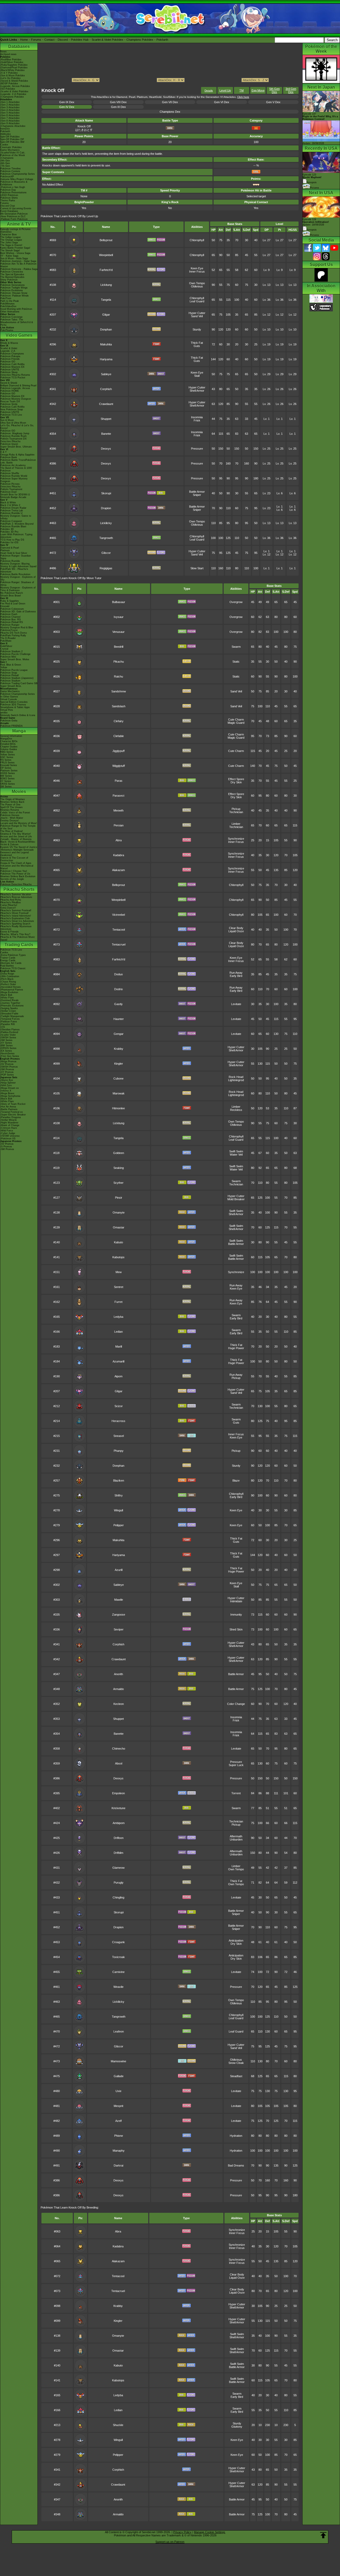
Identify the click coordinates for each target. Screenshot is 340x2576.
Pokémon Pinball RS (12, 622)
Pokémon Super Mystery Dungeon (14, 480)
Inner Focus (197, 271)
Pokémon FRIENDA (11, 726)
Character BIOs (9, 741)
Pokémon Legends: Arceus (15, 388)
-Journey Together (10, 1003)
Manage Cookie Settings (210, 2532)
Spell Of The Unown (11, 807)
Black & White (8, 503)
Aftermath (236, 1836)
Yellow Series (8, 755)
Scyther (118, 1183)
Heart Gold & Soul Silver (14, 553)
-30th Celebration (10, 976)
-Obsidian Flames (10, 1030)
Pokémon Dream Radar (13, 508)
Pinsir (119, 1198)
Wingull (118, 1510)
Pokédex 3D (7, 529)
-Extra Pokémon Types (13, 955)
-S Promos (6, 1147)
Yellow (4, 667)
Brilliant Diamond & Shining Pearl (18, 386)
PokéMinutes (7, 304)
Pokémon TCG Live (11, 415)
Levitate (236, 1004)
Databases (19, 46)
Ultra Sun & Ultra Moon (13, 423)
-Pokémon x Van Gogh (13, 187)
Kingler (119, 1064)
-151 (3, 1027)
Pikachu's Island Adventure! (16, 916)
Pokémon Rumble (10, 561)
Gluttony (237, 2427)
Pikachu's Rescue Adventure (16, 897)
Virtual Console (9, 699)
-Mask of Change (10, 1125)
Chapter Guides (9, 747)
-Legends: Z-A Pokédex (13, 94)
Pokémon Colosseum (12, 609)
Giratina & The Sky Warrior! (16, 834)
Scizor (119, 1406)
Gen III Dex (118, 107)
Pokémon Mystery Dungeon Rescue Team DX (16, 400)
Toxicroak (118, 1957)
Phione (119, 2136)
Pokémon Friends (10, 359)
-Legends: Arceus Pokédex (15, 86)
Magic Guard (236, 723)
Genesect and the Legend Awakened (14, 854)
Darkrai (118, 2165)
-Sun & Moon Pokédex (13, 76)
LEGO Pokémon (9, 195)
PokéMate (6, 641)
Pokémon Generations (12, 285)
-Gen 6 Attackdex (10, 115)
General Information (11, 736)
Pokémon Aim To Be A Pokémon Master (18, 265)
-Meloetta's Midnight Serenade (17, 850)
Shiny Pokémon (9, 280)
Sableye (106, 374)
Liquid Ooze (236, 931)
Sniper (197, 495)
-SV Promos (7, 1064)
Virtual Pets (7, 710)
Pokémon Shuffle (10, 473)
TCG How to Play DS (12, 540)
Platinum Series (9, 771)
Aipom (118, 1376)
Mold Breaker (236, 1199)
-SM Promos (7, 1069)
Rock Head (236, 1077)
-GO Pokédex (8, 89)
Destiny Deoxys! (10, 821)
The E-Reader (8, 638)
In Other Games (9, 697)
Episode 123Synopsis (312, 179)
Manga (19, 731)
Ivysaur (119, 617)
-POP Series (7, 1075)
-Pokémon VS (8, 1139)
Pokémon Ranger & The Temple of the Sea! (18, 827)
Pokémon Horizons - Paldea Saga (19, 269)
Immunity (236, 1615)
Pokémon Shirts (9, 198)
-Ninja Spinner (8, 1083)
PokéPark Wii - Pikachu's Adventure (14, 570)
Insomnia (197, 417)
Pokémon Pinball (9, 675)
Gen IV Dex (67, 107)
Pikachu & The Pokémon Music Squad (18, 938)
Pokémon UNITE (10, 370)
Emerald (5, 606)
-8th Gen (5, 163)
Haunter (119, 1019)
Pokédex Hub (80, 40)
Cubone (118, 1078)
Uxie (118, 2091)
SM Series (6, 787)
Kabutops (118, 1257)
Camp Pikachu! (9, 905)
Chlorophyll (197, 240)
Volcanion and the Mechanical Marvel (17, 867)
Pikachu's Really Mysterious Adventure (16, 928)
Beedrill (119, 647)
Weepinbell (106, 255)
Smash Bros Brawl (10, 596)
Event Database (9, 211)
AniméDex (6, 232)
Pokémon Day (8, 190)
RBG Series (7, 752)
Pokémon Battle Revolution (15, 574)
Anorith (118, 1674)
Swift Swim (236, 1151)
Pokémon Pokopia (10, 356)
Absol (119, 1763)
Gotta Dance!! (8, 908)
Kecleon (119, 1704)
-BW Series (7, 1046)
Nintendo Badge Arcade (13, 497)
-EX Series (6, 1051)
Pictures (314, 188)
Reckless (236, 1110)
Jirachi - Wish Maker (12, 818)
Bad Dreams (236, 2165)
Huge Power (236, 1348)
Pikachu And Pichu (11, 900)
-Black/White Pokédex (12, 70)
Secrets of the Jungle (12, 879)
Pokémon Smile (9, 404)
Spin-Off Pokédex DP (12, 139)
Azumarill (118, 1361)
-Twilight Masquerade (12, 1016)
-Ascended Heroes (10, 987)
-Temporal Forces (10, 1019)
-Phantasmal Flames (12, 990)
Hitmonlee (118, 1108)
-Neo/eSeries (7, 1053)
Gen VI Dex (222, 102)
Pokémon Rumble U (11, 513)
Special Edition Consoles (14, 702)
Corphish (106, 389)
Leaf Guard (197, 301)
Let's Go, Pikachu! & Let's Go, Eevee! (17, 427)
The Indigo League (10, 237)
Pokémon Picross (10, 484)
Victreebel (118, 915)
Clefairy (119, 721)
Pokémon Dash (9, 614)
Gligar (106, 315)
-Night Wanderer (9, 1123)
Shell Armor (197, 391)
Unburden (236, 1839)
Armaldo (118, 1689)
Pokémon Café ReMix (12, 364)
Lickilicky (106, 523)
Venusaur (118, 632)
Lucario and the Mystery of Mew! (19, 823)
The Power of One (10, 805)
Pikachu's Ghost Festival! (14, 913)
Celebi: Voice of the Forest (15, 813)
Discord (63, 40)
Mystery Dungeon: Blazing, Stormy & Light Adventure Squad (18, 565)
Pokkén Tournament (11, 489)
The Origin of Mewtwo (12, 799)
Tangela (106, 300)
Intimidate (236, 1601)
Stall (197, 376)
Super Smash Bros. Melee (15, 659)
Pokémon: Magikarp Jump (15, 433)
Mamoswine (118, 2061)
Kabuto (118, 1242)
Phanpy (119, 1451)
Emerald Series (9, 765)
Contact (49, 40)
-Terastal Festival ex (12, 1112)
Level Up (225, 90)
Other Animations (10, 312)
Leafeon (119, 2031)
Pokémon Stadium (10, 681)
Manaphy (119, 2151)
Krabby (119, 1049)
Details (209, 91)
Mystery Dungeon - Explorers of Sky (18, 578)
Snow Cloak (236, 2063)
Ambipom (119, 1823)
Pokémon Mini (8, 657)
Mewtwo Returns (10, 810)
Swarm (236, 647)
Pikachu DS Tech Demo (14, 633)
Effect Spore (236, 779)
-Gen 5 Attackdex (10, 113)
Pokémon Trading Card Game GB (19, 683)
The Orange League (11, 240)
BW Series (6, 776)
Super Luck (236, 1765)
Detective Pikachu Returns (15, 375)
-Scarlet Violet (8, 1035)
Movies (19, 791)
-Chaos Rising (8, 982)
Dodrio (118, 989)
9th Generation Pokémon (14, 214)
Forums (36, 40)
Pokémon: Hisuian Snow (14, 293)
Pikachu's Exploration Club (15, 918)
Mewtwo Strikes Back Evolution (18, 876)
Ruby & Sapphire (10, 601)
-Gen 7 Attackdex (10, 118)
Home (24, 40)
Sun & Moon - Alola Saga (14, 258)
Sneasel (119, 1436)
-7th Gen (5, 166)
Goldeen (119, 1153)
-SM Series (6, 1040)
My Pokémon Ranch (12, 593)
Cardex (4, 145)
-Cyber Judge (8, 1133)
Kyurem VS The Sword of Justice (19, 847)
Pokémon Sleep (9, 372)
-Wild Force (7, 1131)
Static (236, 662)
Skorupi (106, 493)
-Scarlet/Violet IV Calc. (13, 153)
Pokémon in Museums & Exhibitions (14, 183)
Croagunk (118, 1942)
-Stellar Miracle (8, 1120)
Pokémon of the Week (13, 155)
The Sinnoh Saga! (10, 250)
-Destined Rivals (9, 1000)
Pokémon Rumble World (14, 476)
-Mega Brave (7, 1093)
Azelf (118, 2121)
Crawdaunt (106, 404)
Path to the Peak (10, 301)
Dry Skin (236, 782)
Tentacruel (119, 944)
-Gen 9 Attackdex (10, 123)
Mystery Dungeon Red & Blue (17, 628)
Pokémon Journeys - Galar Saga (18, 261)
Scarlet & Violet (9, 348)
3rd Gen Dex (291, 90)
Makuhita (106, 344)
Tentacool (119, 930)
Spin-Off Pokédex (10, 137)
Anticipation (236, 1941)
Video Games (19, 335)
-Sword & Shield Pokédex (14, 81)
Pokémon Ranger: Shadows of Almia (17, 584)
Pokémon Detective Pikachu (16, 884)
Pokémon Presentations (13, 193)
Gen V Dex (273, 102)
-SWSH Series (8, 1038)
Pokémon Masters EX (12, 367)
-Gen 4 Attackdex (10, 110)
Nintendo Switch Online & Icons (18, 715)
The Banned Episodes (12, 277)
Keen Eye (197, 268)
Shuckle (118, 2425)
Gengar (119, 1034)
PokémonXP (7, 177)
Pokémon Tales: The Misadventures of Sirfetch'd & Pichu (17, 322)
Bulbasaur (119, 602)
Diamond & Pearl (10, 548)
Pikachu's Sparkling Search (15, 924)
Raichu (118, 676)
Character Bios (8, 235)
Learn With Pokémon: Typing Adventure (16, 536)
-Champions (7, 158)
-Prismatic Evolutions (12, 1006)
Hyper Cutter (197, 313)
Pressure (197, 449)
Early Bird (236, 976)
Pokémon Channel (10, 617)
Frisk (197, 420)
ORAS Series (8, 784)
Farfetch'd (106, 270)
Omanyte (119, 1212)
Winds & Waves (9, 343)
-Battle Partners (9, 1109)
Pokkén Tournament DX (13, 439)
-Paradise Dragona (10, 1117)
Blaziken (119, 1481)
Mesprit (118, 2106)
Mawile (119, 1600)
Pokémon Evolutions (12, 290)
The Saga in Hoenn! (11, 245)
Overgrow (236, 602)
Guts (197, 346)
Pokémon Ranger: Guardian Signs (16, 557)
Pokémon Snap (9, 673)
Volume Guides (9, 749)
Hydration (236, 2136)
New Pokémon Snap (12, 409)
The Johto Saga (9, 242)
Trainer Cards (8, 958)
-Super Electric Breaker (13, 1115)
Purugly (119, 1883)
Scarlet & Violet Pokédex (107, 40)
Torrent (236, 1793)
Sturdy (197, 329)
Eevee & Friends (9, 932)
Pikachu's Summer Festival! (16, 910)
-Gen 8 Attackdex (10, 121)
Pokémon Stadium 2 (11, 651)
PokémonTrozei (9, 630)
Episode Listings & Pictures (15, 229)
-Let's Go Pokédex (10, 78)
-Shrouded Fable (9, 1014)
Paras (119, 781)
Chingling (118, 1897)
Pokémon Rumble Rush (13, 436)
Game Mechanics (10, 150)
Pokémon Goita (9, 721)
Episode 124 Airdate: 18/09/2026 (316, 222)
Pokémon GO (8, 362)
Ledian (118, 1332)
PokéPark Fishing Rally (13, 635)
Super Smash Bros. (11, 686)
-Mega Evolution (9, 992)
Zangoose (119, 1615)
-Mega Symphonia (10, 1096)
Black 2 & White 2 (10, 505)
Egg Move (258, 90)
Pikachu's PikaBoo (10, 902)
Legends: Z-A (8, 351)
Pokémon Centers (10, 171)
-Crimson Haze (9, 1128)
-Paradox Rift (8, 1024)
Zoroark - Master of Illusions (16, 839)
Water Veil (236, 1155)
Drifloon (119, 1838)
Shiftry (119, 1495)
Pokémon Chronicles (12, 272)
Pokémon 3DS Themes (13, 705)
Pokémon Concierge (11, 317)
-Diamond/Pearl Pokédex (14, 68)
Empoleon (118, 1793)
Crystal (4, 649)
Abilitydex (6, 134)
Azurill (119, 1570)
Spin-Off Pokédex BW (12, 142)
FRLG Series (7, 763)
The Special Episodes (12, 274)
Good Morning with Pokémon (16, 309)
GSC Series (7, 757)
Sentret (119, 1287)
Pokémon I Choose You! (14, 871)
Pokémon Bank (9, 457)
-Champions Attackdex (13, 126)
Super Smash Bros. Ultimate (16, 447)
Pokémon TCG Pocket (13, 378)
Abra (119, 840)
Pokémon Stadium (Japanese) (17, 678)
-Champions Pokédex (12, 97)
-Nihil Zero (6, 1085)
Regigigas (106, 568)
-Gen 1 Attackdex (10, 102)
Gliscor (106, 553)
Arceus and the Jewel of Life (16, 837)
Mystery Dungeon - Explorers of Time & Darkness (18, 589)
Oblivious (197, 286)
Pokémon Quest (9, 444)
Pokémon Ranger (10, 625)
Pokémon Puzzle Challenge (15, 654)
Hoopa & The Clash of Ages (16, 863)
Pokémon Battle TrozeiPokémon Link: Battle (18, 461)
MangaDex (6, 739)
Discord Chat (8, 206)
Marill (119, 1346)
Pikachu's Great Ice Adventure (17, 921)
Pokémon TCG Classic (13, 968)
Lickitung (106, 285)
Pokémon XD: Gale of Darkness (18, 612)
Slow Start (197, 568)
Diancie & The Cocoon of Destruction (14, 859)
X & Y (3, 452)
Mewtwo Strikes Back (12, 802)
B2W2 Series (7, 779)
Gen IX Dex (67, 102)
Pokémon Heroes (10, 815)
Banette (106, 434)
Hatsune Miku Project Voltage (17, 179)
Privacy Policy (182, 2532)
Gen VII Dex (170, 102)
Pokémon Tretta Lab (12, 511)
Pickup (236, 809)
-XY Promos (7, 1072)
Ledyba (118, 1317)
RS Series (6, 760)
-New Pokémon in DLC (13, 216)
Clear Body (236, 928)
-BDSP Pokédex (9, 83)
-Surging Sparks (9, 1008)
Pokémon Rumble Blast (13, 526)
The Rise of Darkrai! (12, 831)
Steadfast (236, 2076)
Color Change (236, 1704)
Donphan (106, 329)
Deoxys (106, 449)
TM (241, 90)
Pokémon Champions (12, 354)
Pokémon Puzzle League (14, 670)
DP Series (6, 768)
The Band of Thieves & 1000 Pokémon (16, 469)
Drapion (106, 508)
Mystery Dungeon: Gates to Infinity (16, 517)
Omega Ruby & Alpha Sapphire (17, 455)
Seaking (119, 1168)
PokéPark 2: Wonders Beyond (17, 524)
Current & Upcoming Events (16, 208)
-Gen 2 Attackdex (10, 105)
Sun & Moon (7, 420)
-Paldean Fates (9, 1022)
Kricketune (118, 1808)
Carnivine (118, 1972)
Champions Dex (170, 112)
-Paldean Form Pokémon (14, 219)
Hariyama (106, 359)
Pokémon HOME (10, 391)
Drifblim (118, 1853)
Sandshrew (119, 691)
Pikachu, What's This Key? (15, 934)
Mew (119, 1272)
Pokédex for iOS (9, 542)
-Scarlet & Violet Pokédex (14, 91)
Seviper (119, 1629)
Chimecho (119, 1749)
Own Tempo (197, 283)
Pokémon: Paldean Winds (14, 296)
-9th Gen (5, 161)
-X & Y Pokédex (9, 73)
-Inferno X (6, 1091)
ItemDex (5, 129)
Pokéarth (162, 40)
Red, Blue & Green (11, 665)
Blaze (236, 1481)
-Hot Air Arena (8, 1107)
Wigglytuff (119, 766)
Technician (236, 812)
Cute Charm (236, 720)
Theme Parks (8, 200)
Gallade (119, 2076)
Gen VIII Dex (118, 102)
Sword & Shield (9, 383)
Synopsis (312, 230)
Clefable (119, 736)
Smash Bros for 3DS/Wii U (15, 495)
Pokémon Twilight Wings (14, 288)
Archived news (8, 54)
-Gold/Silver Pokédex (12, 62)
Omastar (119, 1227)
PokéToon (6, 298)
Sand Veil (197, 316)
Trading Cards (19, 945)
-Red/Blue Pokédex (11, 60)
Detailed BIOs (8, 744)
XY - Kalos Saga (9, 256)
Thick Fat (197, 343)
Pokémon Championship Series (18, 174)
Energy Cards (8, 960)
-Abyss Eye (7, 1080)
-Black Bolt (6, 995)
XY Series (6, 781)
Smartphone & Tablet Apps (15, 707)
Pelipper (119, 1525)
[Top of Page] (323, 2535)
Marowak (119, 1093)
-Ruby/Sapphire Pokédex (14, 65)
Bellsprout (106, 240)
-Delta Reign (7, 974)
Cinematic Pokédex (11, 147)
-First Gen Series (10, 1056)
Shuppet (106, 419)
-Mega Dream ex (10, 1088)
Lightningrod (236, 1080)
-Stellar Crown (8, 1011)
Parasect (118, 796)
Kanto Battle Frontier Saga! (15, 248)
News (3, 52)
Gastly (118, 1004)
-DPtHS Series (8, 1048)
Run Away (236, 973)
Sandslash (119, 706)
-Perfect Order (8, 984)
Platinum (5, 550)
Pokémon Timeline (10, 169)
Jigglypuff (118, 751)
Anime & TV (19, 224)
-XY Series (6, 1043)
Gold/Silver (6, 646)
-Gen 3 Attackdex (10, 107)
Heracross (118, 1421)
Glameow (118, 1868)
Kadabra (119, 855)
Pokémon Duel (8, 492)
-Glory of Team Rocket (13, 1104)
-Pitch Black (7, 979)
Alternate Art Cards (11, 963)
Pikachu (119, 662)
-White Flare (7, 998)
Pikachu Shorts (19, 889)
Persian (119, 825)
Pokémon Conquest (11, 521)
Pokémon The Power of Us (15, 874)
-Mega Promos (8, 1061)
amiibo (4, 713)
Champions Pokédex (140, 40)
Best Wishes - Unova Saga (15, 253)
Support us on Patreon (170, 2542)
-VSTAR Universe (10, 1136)
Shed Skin (236, 1629)
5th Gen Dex (275, 90)
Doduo (118, 974)
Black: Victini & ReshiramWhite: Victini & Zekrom (18, 843)
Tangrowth (106, 538)
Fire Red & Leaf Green (13, 604)
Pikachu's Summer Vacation (16, 894)
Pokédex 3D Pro (9, 532)
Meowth (118, 810)
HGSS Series (8, 773)
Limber (236, 824)
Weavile (118, 1987)
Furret (118, 1302)
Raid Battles (7, 966)
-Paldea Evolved (9, 1032)
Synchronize (236, 839)
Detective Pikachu (10, 441)
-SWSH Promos (9, 1067)
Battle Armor (197, 492)
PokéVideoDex (8, 306)
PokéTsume (7, 330)
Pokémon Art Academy (13, 465)
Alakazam (118, 870)
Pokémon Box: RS (10, 620)
